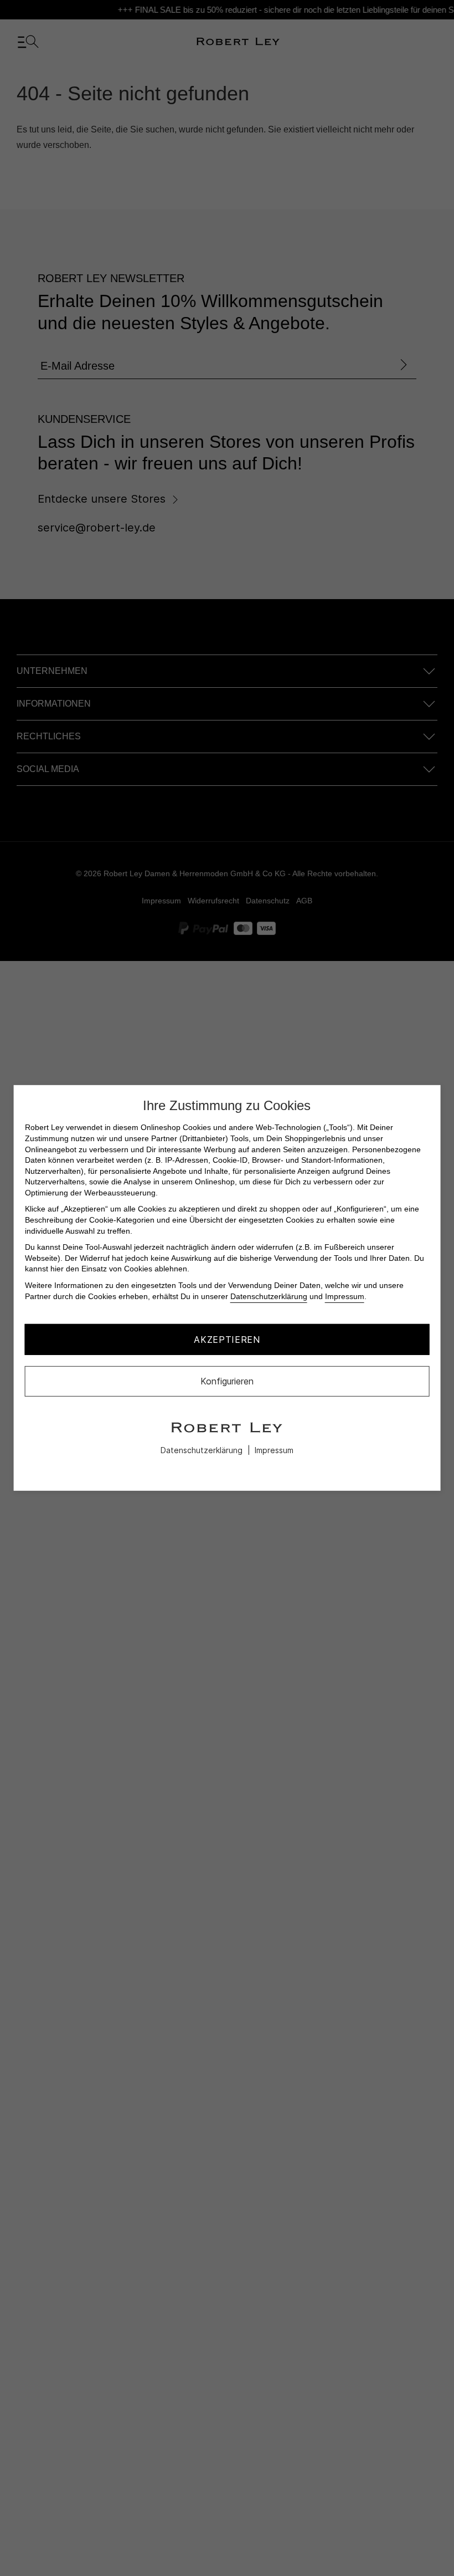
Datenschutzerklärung (269, 1296)
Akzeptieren (227, 1340)
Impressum (345, 1296)
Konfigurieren (227, 1381)
